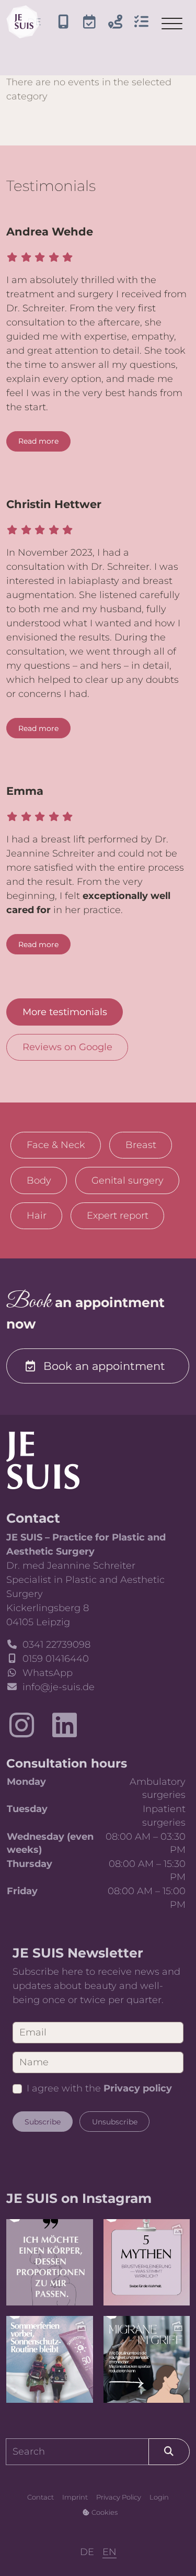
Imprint (75, 2497)
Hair (37, 1216)
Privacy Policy (119, 2497)
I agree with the (99, 2088)
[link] (43, 1460)
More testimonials (65, 1012)
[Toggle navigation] (172, 24)
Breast (141, 1145)
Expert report (118, 1216)
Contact (41, 2497)
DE (87, 2552)
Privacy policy (138, 2088)
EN (109, 2552)
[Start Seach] (169, 2452)
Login (159, 2497)
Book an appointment (104, 1366)
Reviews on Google (67, 1047)
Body (39, 1180)
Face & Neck (56, 1145)
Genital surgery (128, 1180)
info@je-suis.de (59, 1687)
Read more (38, 441)
